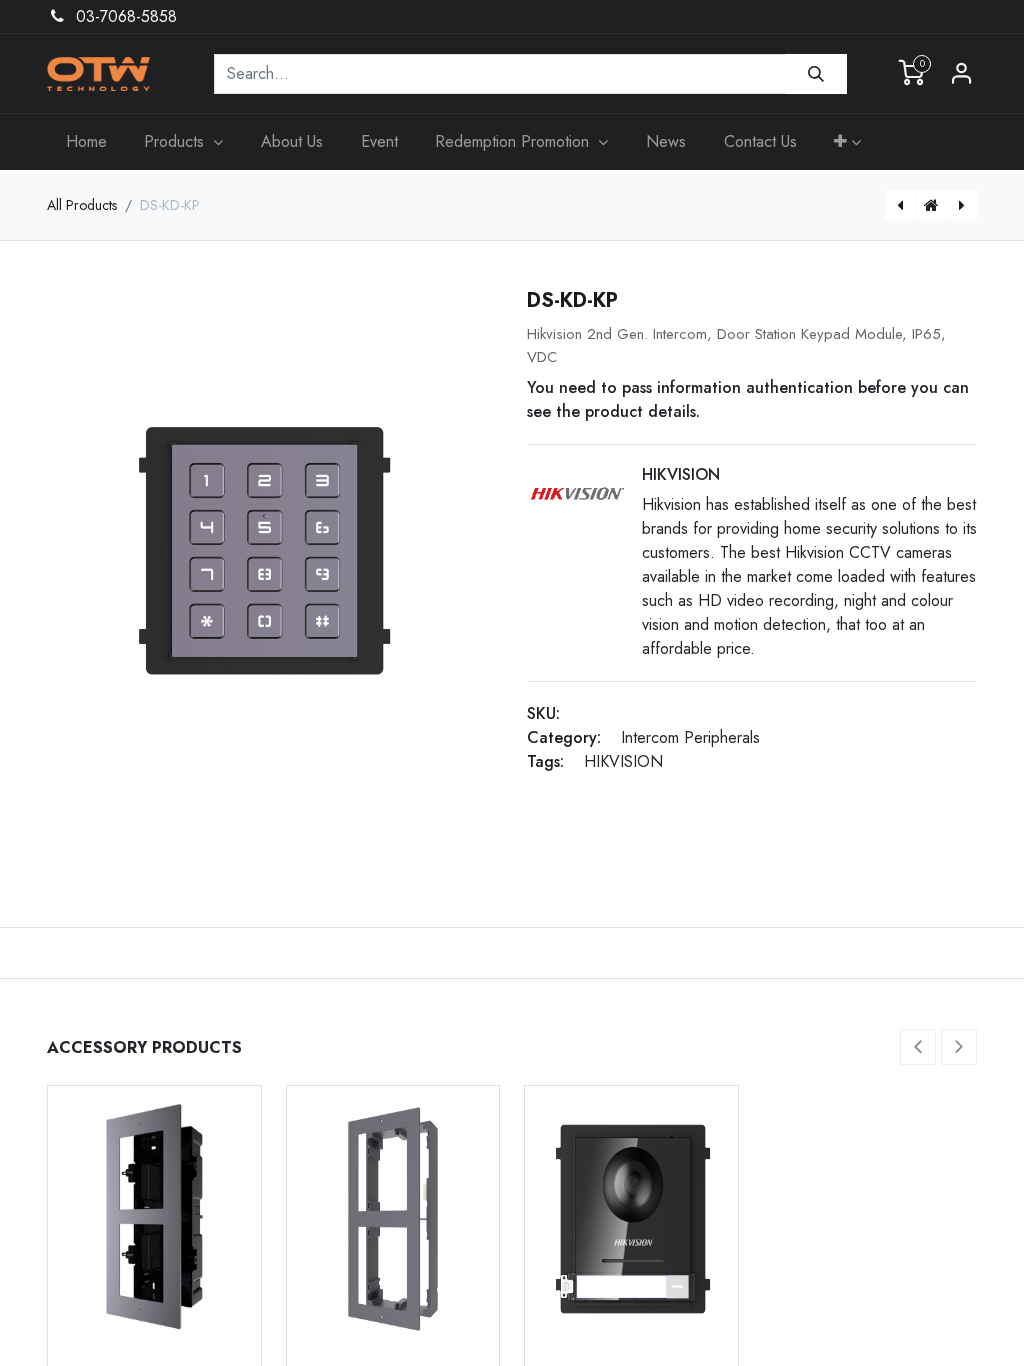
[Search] (816, 74)
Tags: (545, 761)
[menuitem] (86, 142)
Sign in (962, 74)
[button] (847, 142)
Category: (564, 737)
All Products (82, 205)
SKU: (543, 713)
